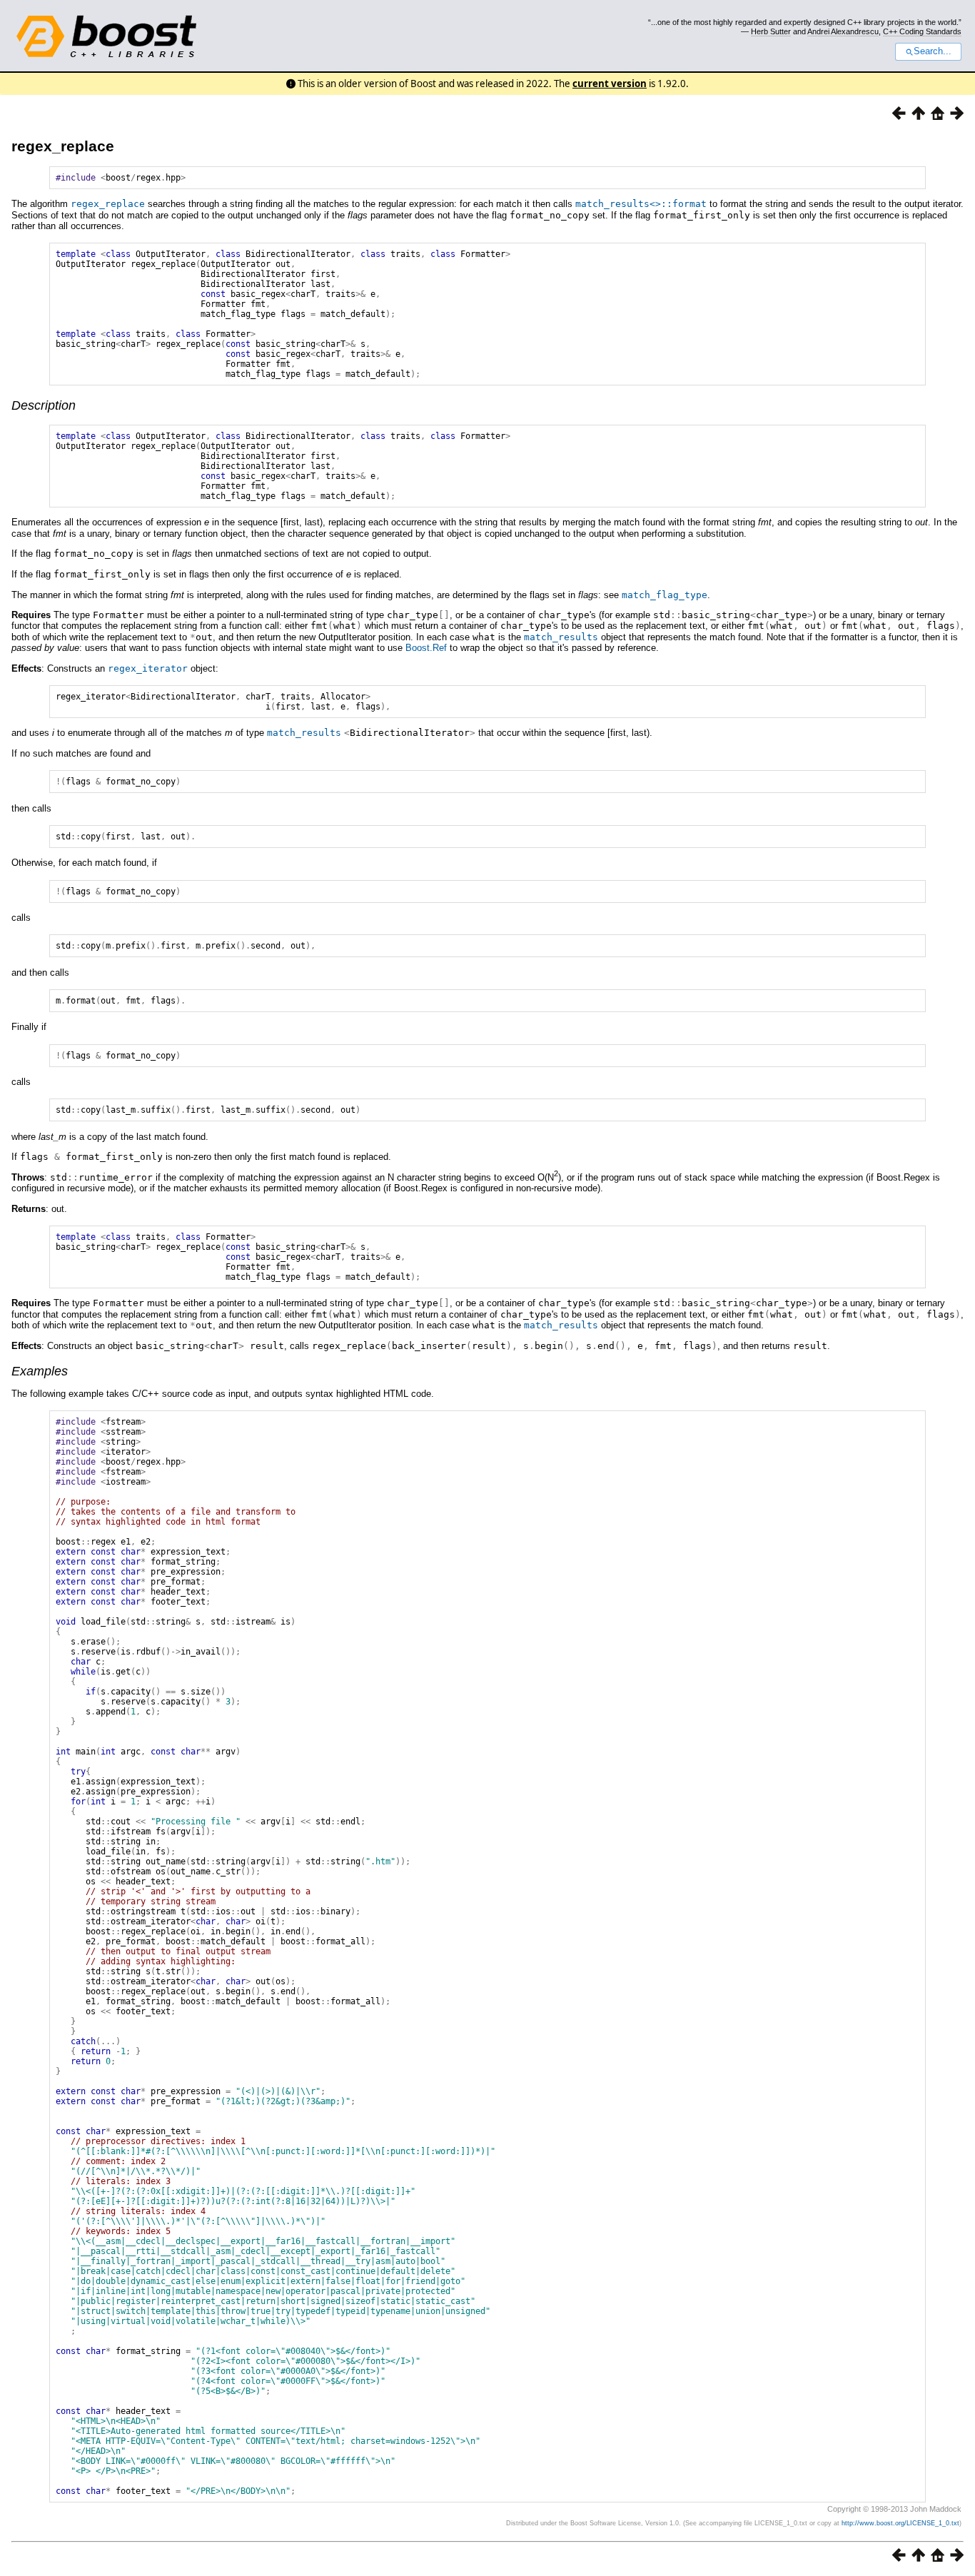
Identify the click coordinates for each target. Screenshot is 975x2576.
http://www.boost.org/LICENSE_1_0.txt (900, 2523)
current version (610, 84)
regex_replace (63, 146)
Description (44, 405)
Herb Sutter (771, 31)
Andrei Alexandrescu (843, 31)
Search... (933, 51)
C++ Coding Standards (922, 31)
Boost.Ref (426, 648)
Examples (40, 1371)
